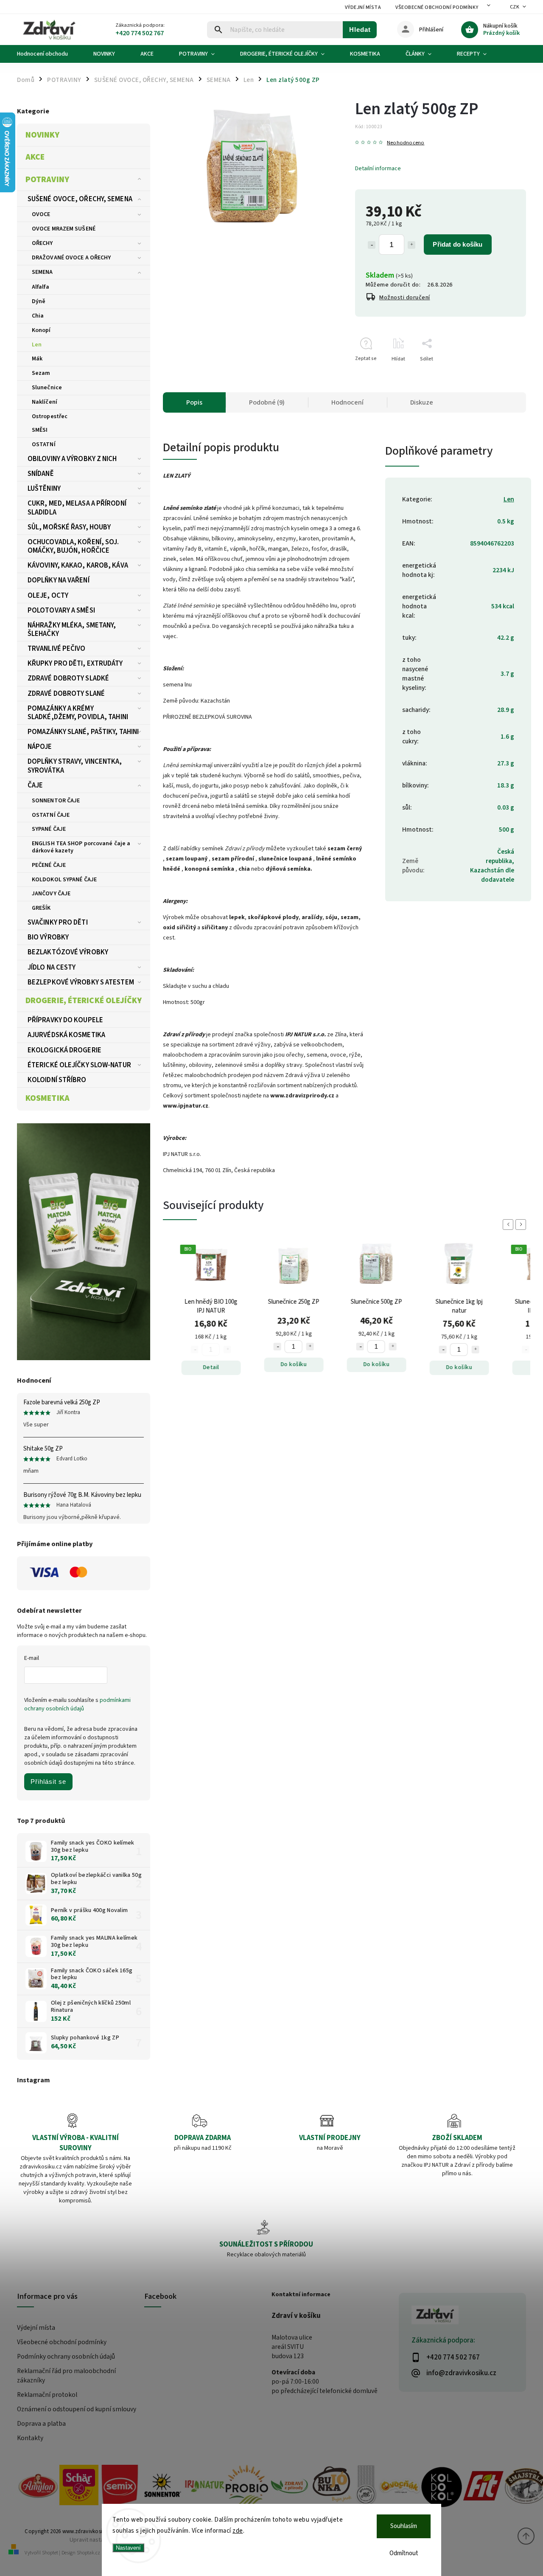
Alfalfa (41, 287)
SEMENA (42, 272)
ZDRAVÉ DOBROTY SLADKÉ (68, 678)
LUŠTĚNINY (44, 489)
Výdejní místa (363, 7)
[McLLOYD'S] (366, 2487)
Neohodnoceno (406, 143)
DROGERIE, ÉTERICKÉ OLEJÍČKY (84, 1001)
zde (238, 2531)
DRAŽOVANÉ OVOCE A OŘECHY (71, 258)
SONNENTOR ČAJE (56, 801)
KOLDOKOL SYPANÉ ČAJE (64, 880)
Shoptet (50, 2553)
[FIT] (484, 2487)
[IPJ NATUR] (204, 2487)
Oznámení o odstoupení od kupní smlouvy (77, 2409)
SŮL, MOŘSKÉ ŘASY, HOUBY (69, 527)
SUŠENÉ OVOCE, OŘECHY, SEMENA (80, 199)
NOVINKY (42, 135)
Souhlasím (404, 2526)
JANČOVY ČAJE (51, 894)
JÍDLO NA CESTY (52, 967)
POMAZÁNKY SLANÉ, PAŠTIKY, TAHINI (83, 732)
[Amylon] (38, 2487)
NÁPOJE (40, 747)
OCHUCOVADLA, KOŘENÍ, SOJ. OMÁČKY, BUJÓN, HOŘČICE (73, 546)
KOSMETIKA (48, 1098)
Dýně (39, 301)
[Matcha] (84, 1242)
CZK (515, 7)
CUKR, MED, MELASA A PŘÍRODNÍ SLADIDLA (77, 508)
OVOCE (41, 214)
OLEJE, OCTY (48, 596)
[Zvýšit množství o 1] (411, 245)
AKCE (35, 157)
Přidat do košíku (458, 244)
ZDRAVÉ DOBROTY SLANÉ (66, 694)
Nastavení (128, 2548)
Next (522, 1225)
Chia (38, 316)
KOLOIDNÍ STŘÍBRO (57, 1080)
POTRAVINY (47, 180)
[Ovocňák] (400, 2487)
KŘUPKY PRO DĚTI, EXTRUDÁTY (75, 664)
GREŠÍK (41, 908)
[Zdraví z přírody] (289, 2487)
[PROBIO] (247, 2487)
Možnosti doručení (405, 298)
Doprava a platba (41, 2424)
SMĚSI (40, 430)
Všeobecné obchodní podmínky (437, 7)
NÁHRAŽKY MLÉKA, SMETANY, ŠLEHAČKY (72, 630)
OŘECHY (42, 243)
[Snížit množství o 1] (372, 245)
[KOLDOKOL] (442, 2487)
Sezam (41, 373)
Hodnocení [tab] (347, 402)
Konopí (41, 330)
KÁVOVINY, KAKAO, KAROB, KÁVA (78, 565)
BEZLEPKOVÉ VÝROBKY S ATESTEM (81, 982)
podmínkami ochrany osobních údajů (77, 1704)
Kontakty (30, 2438)
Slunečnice (47, 388)
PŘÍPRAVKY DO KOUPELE (65, 1020)
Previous (509, 1225)
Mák (37, 359)
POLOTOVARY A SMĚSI (61, 610)
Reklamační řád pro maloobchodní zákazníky (66, 2376)
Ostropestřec (50, 416)
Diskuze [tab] (422, 402)
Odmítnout (404, 2553)
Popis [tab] (194, 402)
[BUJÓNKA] (332, 2485)
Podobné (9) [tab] (267, 402)
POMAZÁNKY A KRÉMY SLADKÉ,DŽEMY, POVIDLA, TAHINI (78, 713)
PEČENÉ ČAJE (49, 865)
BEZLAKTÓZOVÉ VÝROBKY (68, 952)
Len (37, 345)
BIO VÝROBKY (48, 937)
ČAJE (35, 785)
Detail (159, 1367)
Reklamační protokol (47, 2395)
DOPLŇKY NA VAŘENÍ (59, 580)
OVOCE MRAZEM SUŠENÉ (64, 229)
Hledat (360, 30)
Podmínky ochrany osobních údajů (66, 2357)
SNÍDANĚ (41, 474)
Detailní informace (378, 169)
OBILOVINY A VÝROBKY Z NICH (72, 459)
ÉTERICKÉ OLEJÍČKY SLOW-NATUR (79, 1065)
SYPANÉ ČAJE (49, 829)
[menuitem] (49, 54)
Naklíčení (45, 402)
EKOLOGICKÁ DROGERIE (64, 1050)
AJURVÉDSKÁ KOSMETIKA (66, 1035)
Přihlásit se (48, 1782)
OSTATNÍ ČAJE (51, 815)
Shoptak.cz (88, 2553)
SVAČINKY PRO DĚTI (58, 922)
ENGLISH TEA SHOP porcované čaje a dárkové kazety (81, 847)
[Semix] (120, 2487)
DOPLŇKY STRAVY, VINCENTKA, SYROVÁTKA (75, 766)
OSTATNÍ (44, 444)
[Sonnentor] (162, 2487)
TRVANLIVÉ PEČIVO (57, 649)
